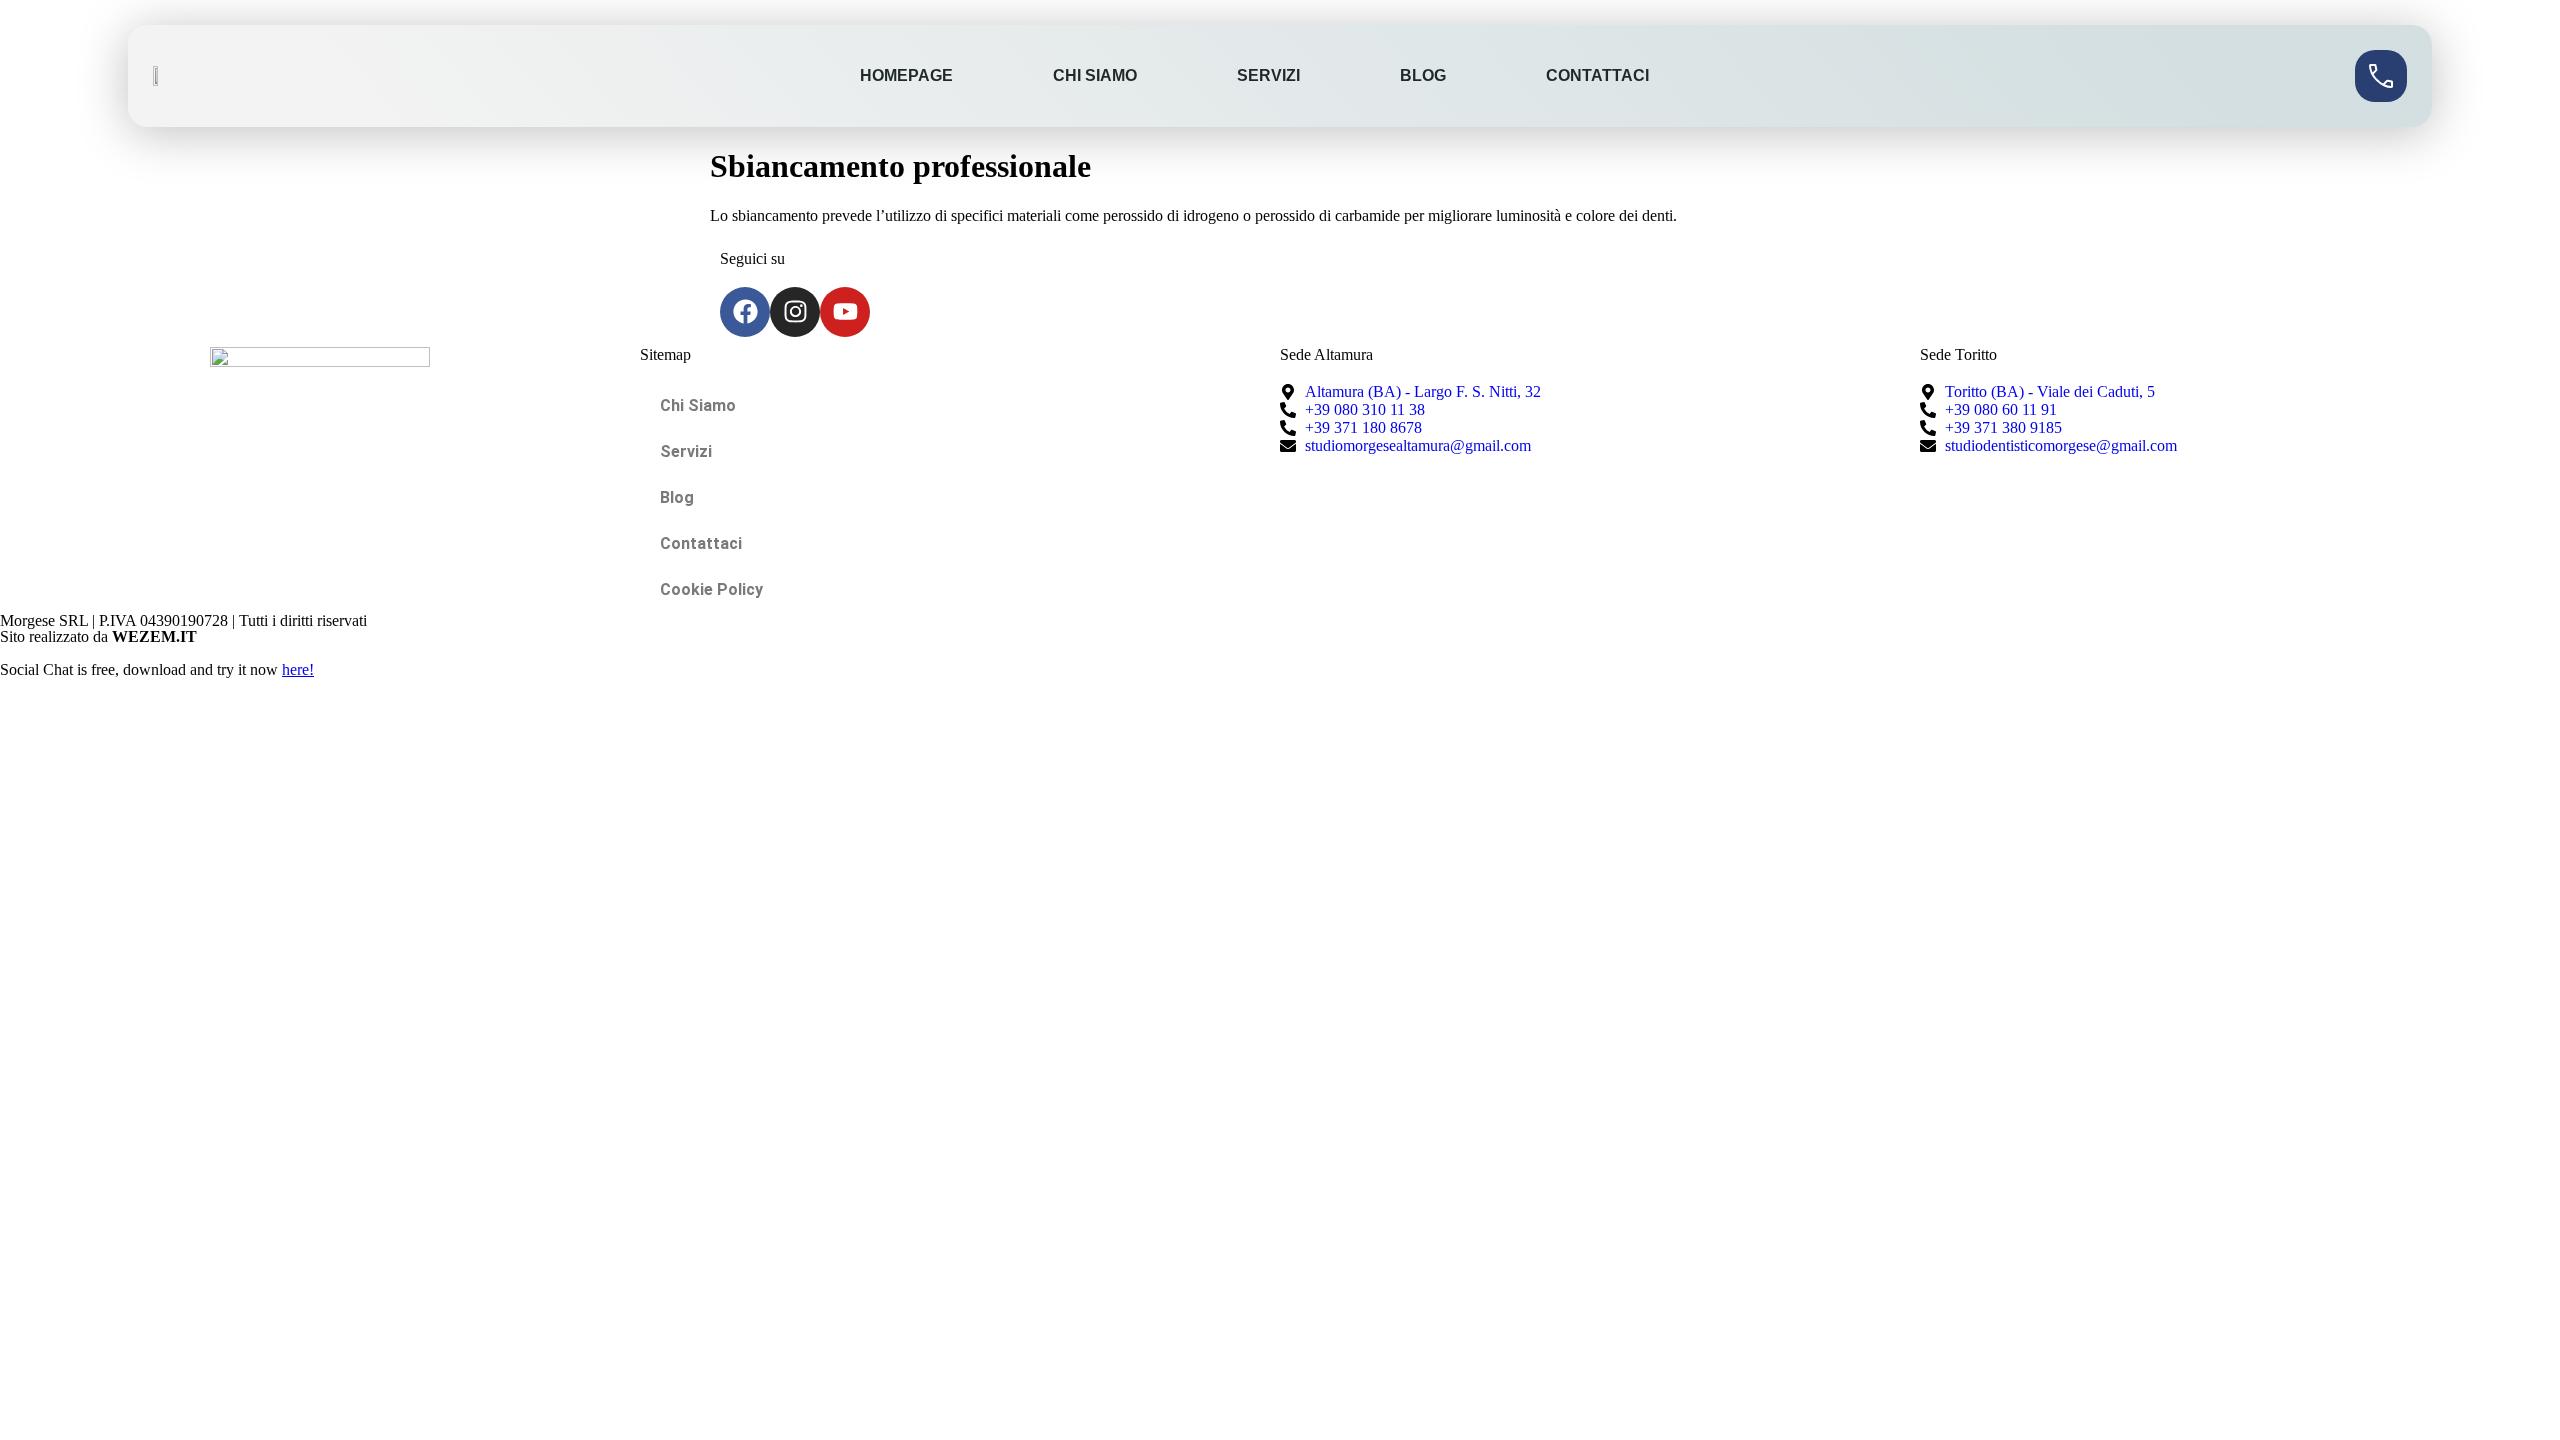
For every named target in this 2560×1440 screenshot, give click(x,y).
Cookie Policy (711, 589)
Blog (1423, 75)
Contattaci (1597, 75)
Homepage (906, 75)
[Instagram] (795, 312)
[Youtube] (845, 312)
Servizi (1268, 75)
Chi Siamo (1095, 75)
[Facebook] (745, 312)
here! (298, 669)
